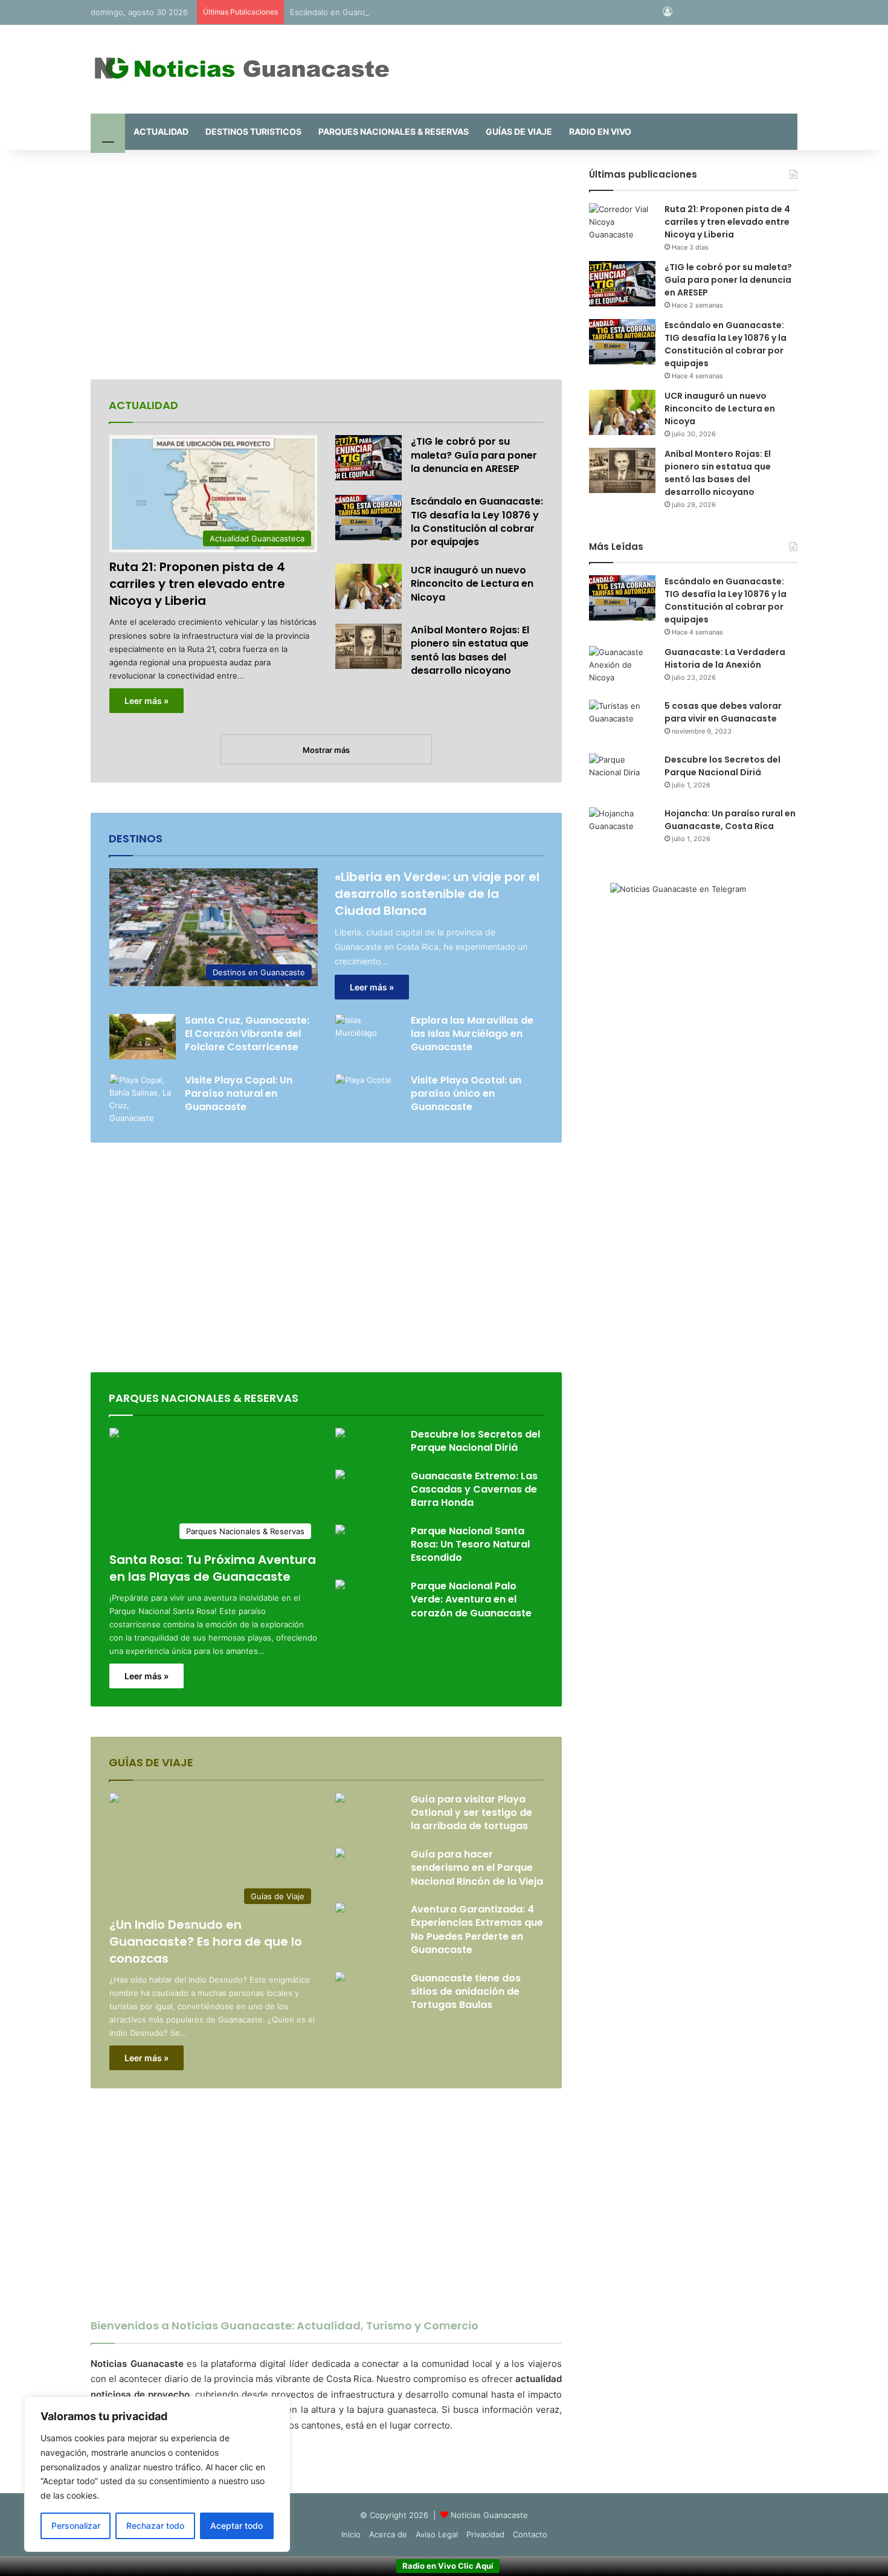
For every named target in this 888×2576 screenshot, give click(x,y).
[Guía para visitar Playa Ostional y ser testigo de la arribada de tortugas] (340, 1799)
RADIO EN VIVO (600, 131)
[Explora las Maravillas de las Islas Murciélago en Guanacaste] (368, 1037)
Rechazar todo (155, 2526)
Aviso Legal (437, 2534)
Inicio (351, 2534)
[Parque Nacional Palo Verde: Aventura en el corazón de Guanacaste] (340, 1586)
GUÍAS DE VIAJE (519, 131)
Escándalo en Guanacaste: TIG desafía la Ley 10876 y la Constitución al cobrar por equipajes (464, 12)
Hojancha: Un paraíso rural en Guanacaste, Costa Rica (730, 820)
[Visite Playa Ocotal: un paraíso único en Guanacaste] (363, 1093)
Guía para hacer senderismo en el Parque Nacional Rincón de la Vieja (477, 1868)
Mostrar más (326, 750)
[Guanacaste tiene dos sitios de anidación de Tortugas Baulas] (340, 1978)
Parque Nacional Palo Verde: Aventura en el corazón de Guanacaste (471, 1600)
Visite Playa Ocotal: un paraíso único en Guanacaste (466, 1094)
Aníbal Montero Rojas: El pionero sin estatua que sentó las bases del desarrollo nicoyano (470, 650)
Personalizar (76, 2526)
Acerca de (388, 2534)
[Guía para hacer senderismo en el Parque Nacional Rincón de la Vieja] (340, 1854)
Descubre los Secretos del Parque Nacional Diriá (475, 1441)
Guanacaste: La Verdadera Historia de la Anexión (725, 658)
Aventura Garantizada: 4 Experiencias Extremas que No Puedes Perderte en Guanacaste (477, 1929)
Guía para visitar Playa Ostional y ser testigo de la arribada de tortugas (471, 1813)
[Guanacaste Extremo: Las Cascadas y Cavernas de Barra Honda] (340, 1476)
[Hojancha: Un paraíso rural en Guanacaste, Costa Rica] (622, 830)
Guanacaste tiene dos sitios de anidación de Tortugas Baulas (466, 1992)
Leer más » (146, 701)
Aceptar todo (236, 2526)
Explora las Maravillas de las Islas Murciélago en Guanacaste (472, 1034)
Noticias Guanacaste (489, 2515)
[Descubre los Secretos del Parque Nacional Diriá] (340, 1434)
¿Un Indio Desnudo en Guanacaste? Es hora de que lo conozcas (206, 1942)
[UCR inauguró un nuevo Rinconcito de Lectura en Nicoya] (368, 586)
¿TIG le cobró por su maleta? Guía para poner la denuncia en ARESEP (474, 455)
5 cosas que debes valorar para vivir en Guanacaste (723, 712)
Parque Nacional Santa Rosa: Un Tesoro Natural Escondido (470, 1545)
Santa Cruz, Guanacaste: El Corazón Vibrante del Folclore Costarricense (247, 1034)
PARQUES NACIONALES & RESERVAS (394, 131)
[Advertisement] (326, 265)
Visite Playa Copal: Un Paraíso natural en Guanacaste (239, 1094)
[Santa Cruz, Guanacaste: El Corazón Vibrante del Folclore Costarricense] (143, 1037)
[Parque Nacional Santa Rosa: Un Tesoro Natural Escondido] (340, 1531)
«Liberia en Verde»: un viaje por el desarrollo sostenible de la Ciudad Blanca (437, 894)
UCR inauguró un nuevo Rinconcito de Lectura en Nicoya (472, 584)
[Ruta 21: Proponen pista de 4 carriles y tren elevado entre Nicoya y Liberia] (622, 226)
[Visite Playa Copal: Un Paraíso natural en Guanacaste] (143, 1099)
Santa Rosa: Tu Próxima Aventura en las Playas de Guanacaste (213, 1568)
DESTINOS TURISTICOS (253, 131)
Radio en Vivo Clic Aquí (448, 2566)
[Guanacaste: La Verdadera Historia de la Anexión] (622, 669)
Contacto (530, 2534)
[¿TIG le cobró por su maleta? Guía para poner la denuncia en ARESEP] (368, 458)
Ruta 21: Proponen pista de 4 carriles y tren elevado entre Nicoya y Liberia (197, 584)
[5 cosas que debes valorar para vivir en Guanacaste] (622, 722)
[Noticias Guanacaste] (242, 69)
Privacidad (485, 2534)
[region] (157, 2474)
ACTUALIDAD (161, 131)
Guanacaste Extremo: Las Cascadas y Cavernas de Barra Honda (474, 1490)
